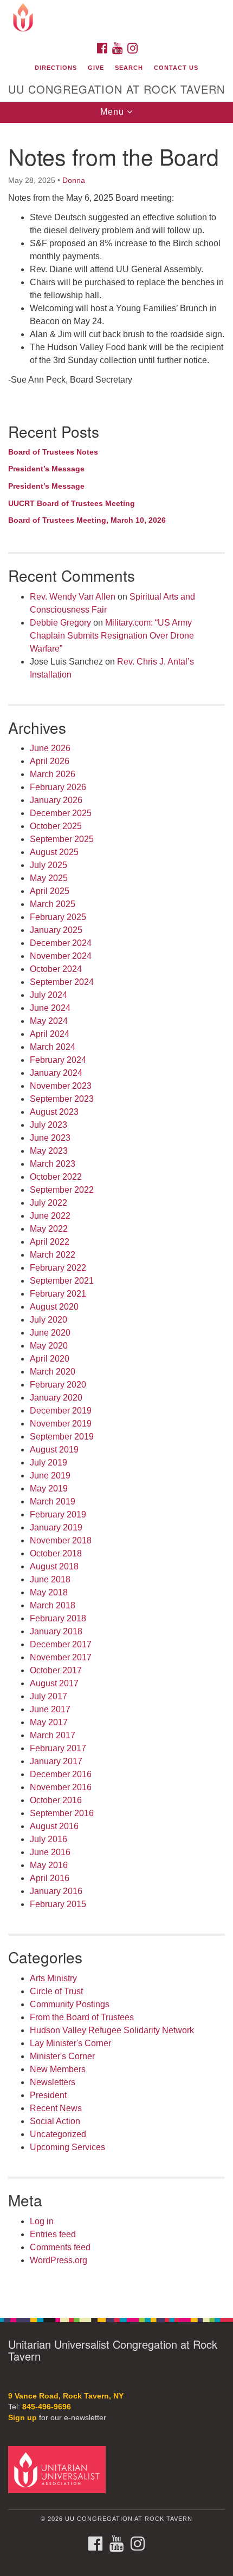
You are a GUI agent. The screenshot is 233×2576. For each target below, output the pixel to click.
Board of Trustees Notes (53, 452)
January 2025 (56, 930)
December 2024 (61, 943)
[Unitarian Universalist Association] (59, 2469)
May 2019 (49, 1489)
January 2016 (56, 1891)
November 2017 (61, 1657)
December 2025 (61, 813)
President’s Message (46, 469)
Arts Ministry (53, 1978)
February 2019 (58, 1514)
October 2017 (56, 1670)
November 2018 (61, 1540)
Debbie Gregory (60, 623)
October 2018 (56, 1553)
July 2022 (48, 1203)
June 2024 (50, 1008)
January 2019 (56, 1527)
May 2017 (49, 1722)
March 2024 (53, 1047)
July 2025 (48, 865)
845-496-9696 (47, 2407)
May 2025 (49, 878)
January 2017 (56, 1761)
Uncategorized (58, 2134)
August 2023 (54, 1112)
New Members (58, 2069)
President (48, 2095)
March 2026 (53, 774)
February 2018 (58, 1618)
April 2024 (50, 1034)
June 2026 (50, 748)
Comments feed (60, 2247)
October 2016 (56, 1800)
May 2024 (49, 1021)
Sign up (22, 2418)
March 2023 (53, 1164)
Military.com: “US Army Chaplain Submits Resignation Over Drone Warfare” (112, 636)
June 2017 (50, 1709)
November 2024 (61, 956)
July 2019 (48, 1463)
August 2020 (54, 1307)
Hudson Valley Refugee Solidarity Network (112, 2030)
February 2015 (58, 1904)
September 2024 (62, 982)
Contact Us (176, 68)
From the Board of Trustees (82, 2017)
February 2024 (58, 1060)
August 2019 (54, 1450)
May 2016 (49, 1865)
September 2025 (62, 839)
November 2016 (61, 1787)
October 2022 (56, 1177)
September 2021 (62, 1281)
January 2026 (56, 800)
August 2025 (54, 852)
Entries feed (53, 2234)
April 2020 (50, 1359)
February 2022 (58, 1268)
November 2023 (61, 1086)
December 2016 (61, 1774)
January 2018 (56, 1631)
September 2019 (62, 1437)
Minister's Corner (62, 2056)
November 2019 (61, 1424)
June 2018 (50, 1579)
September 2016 (62, 1813)
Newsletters (53, 2082)
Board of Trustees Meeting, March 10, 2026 (87, 520)
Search (129, 68)
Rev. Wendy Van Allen (73, 597)
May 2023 (49, 1151)
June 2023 (50, 1138)
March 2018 (53, 1605)
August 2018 (54, 1566)
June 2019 (50, 1476)
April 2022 (50, 1242)
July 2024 (48, 995)
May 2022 (49, 1229)
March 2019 (53, 1501)
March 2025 (53, 904)
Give (96, 68)
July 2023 (48, 1125)
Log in (42, 2221)
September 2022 (62, 1190)
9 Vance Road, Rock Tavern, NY (66, 2396)
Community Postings (70, 2004)
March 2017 (53, 1735)
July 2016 (48, 1839)
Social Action (55, 2121)
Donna (74, 180)
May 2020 (49, 1346)
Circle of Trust (56, 1991)
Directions (56, 68)
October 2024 (56, 969)
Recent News (56, 2108)
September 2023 (62, 1099)
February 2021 (58, 1294)
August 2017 (54, 1683)
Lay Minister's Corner (70, 2043)
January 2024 (56, 1073)
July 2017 (48, 1696)
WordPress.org (59, 2260)
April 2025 (50, 891)
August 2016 (54, 1826)
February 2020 (58, 1385)
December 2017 (61, 1644)
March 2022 (53, 1255)
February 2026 (58, 787)
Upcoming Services (67, 2147)
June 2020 (50, 1333)
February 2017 (58, 1748)
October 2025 (56, 826)
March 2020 (53, 1372)
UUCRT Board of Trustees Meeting (72, 503)
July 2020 (48, 1320)
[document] (116, 1214)
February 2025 (58, 917)
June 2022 (50, 1216)
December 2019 (61, 1411)
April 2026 (50, 761)
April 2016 (50, 1878)
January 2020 (56, 1398)
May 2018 (49, 1592)
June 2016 (50, 1852)
